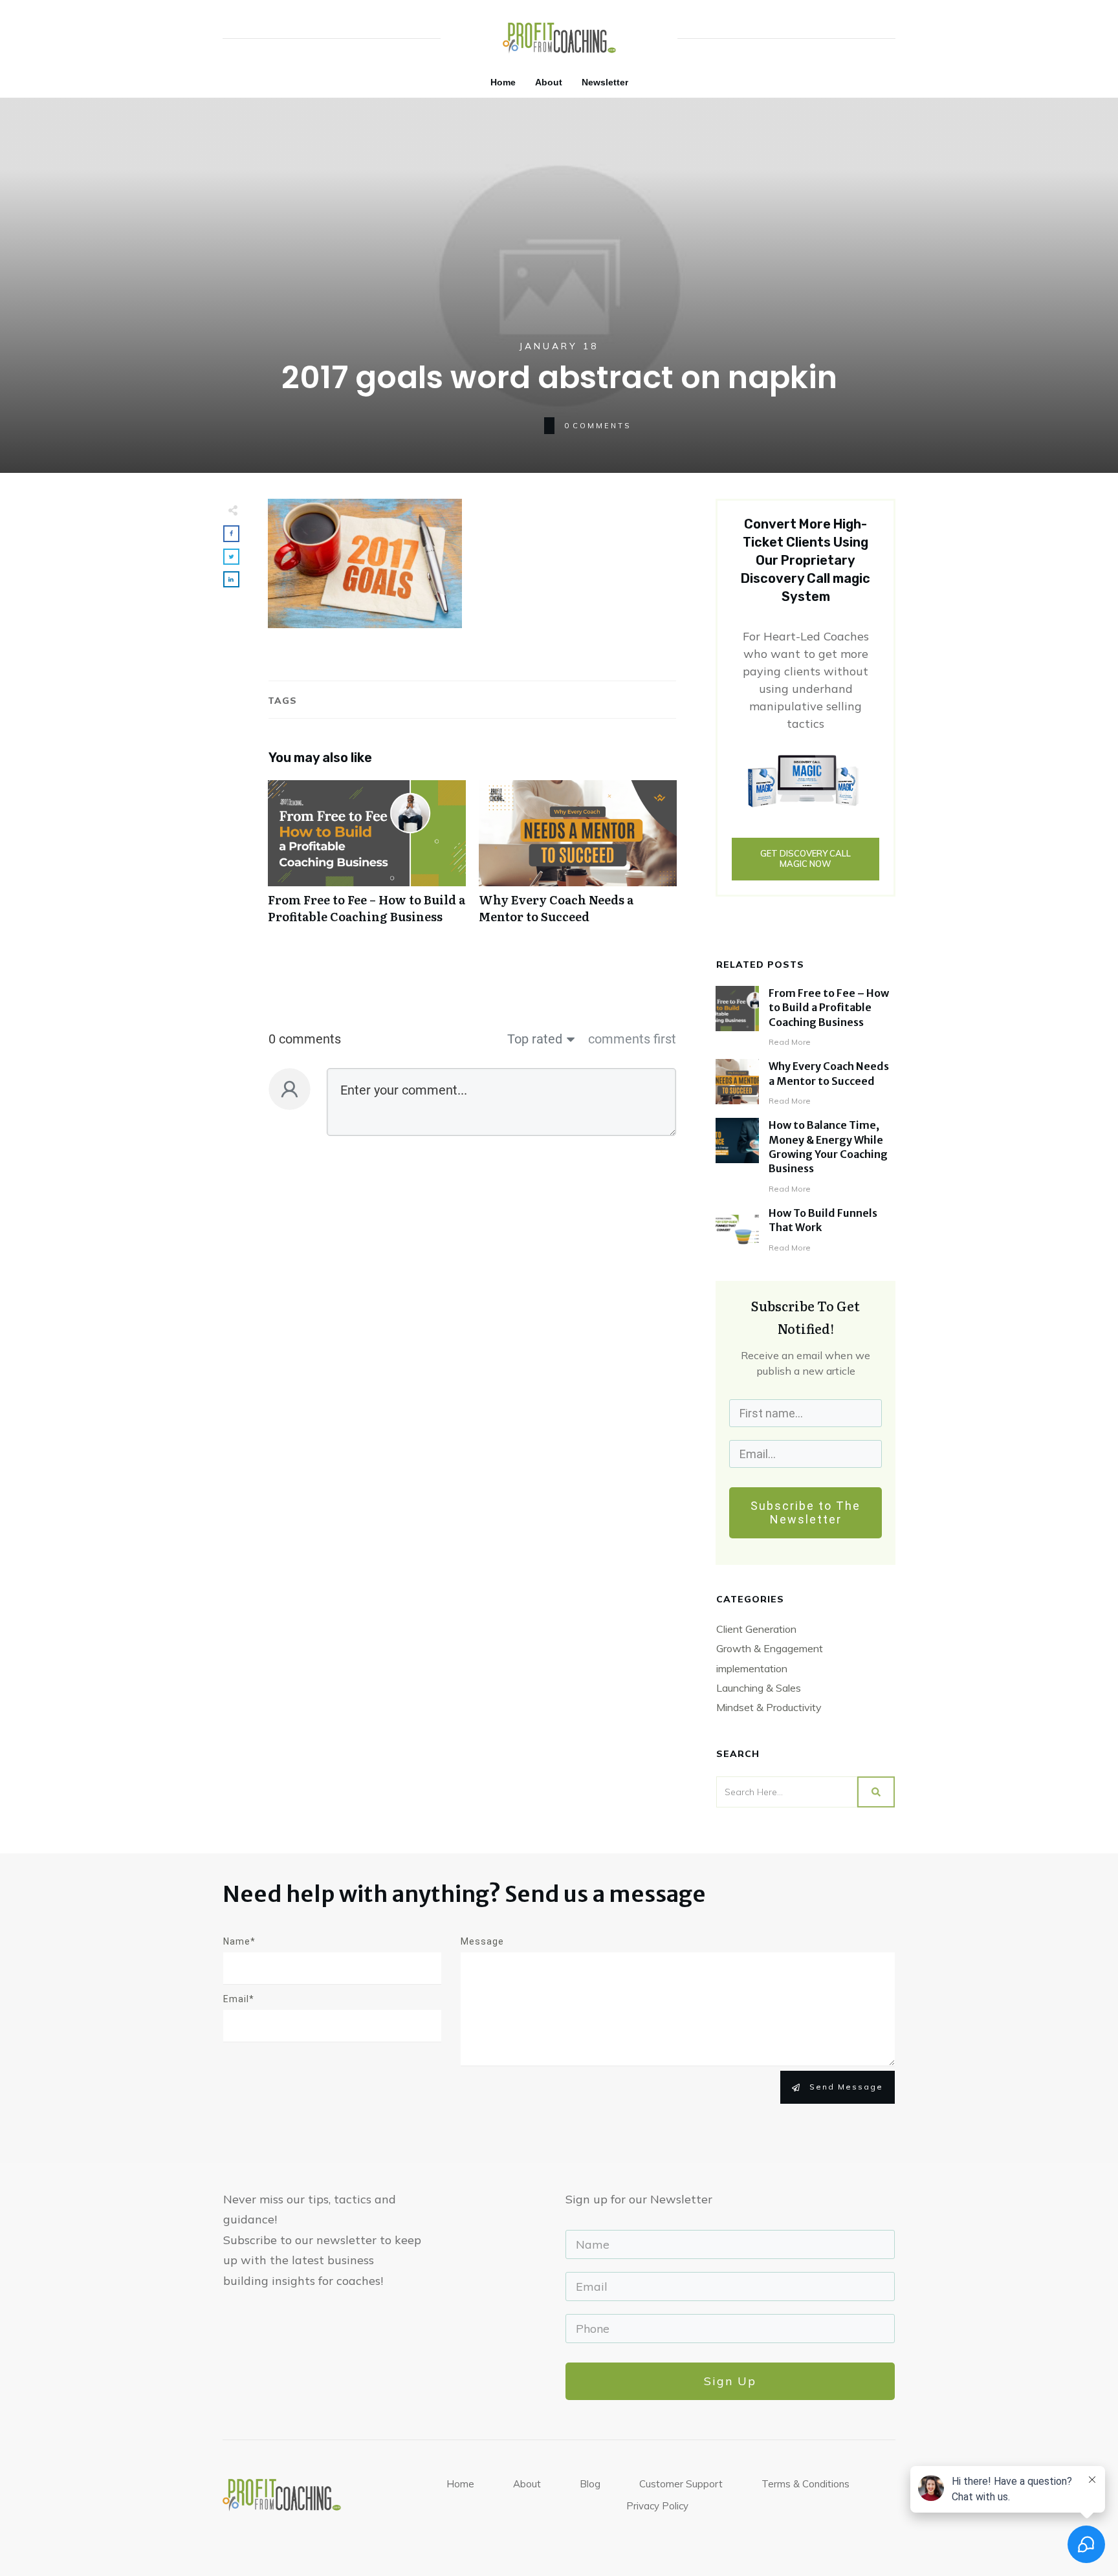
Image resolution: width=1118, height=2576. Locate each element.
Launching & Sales (759, 1688)
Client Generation (756, 1629)
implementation (752, 1668)
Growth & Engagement (770, 1648)
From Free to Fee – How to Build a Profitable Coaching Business (367, 858)
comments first (632, 1039)
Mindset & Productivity (769, 1707)
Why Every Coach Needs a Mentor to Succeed (578, 858)
